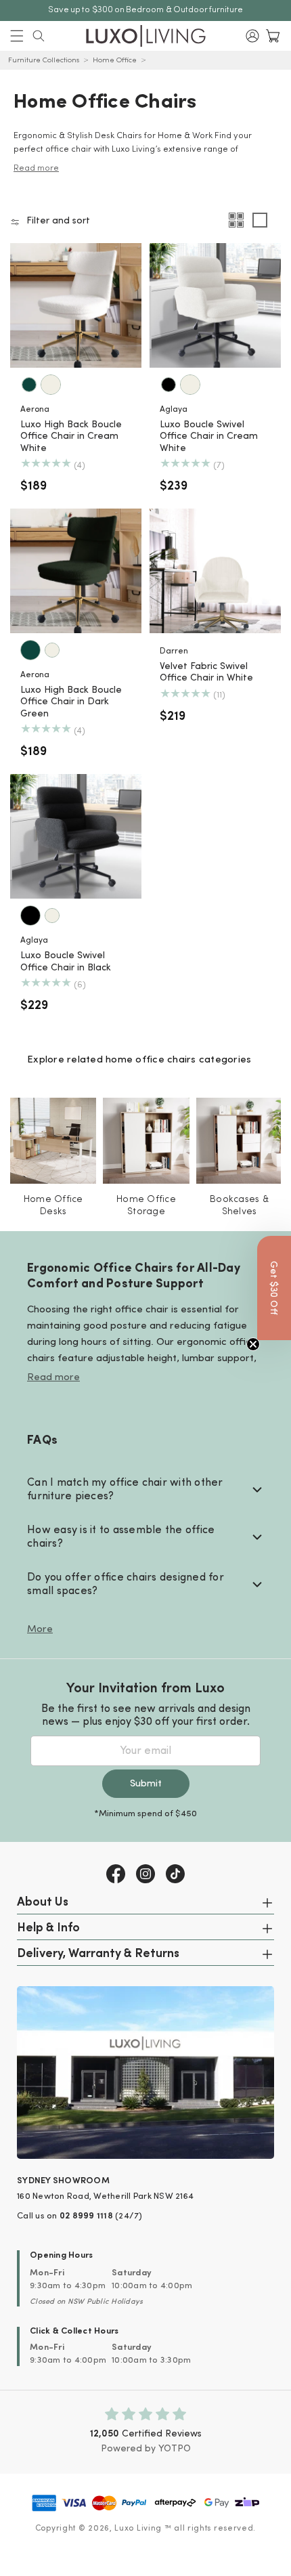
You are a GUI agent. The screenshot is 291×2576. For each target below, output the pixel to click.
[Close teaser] (253, 1344)
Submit (146, 1784)
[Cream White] (51, 385)
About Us (43, 1903)
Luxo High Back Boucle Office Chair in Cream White (71, 437)
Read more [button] (36, 168)
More (40, 1630)
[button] (17, 36)
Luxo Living (138, 2529)
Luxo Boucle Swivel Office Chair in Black (66, 962)
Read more (53, 1378)
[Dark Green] (29, 385)
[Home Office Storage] (146, 1141)
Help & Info (48, 1929)
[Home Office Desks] (53, 1141)
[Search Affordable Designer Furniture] (39, 36)
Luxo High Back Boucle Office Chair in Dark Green (71, 702)
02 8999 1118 (86, 2216)
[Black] (169, 385)
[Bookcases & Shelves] (239, 1141)
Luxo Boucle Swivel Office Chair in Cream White (209, 437)
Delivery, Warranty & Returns (98, 1954)
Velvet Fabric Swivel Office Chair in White (206, 673)
